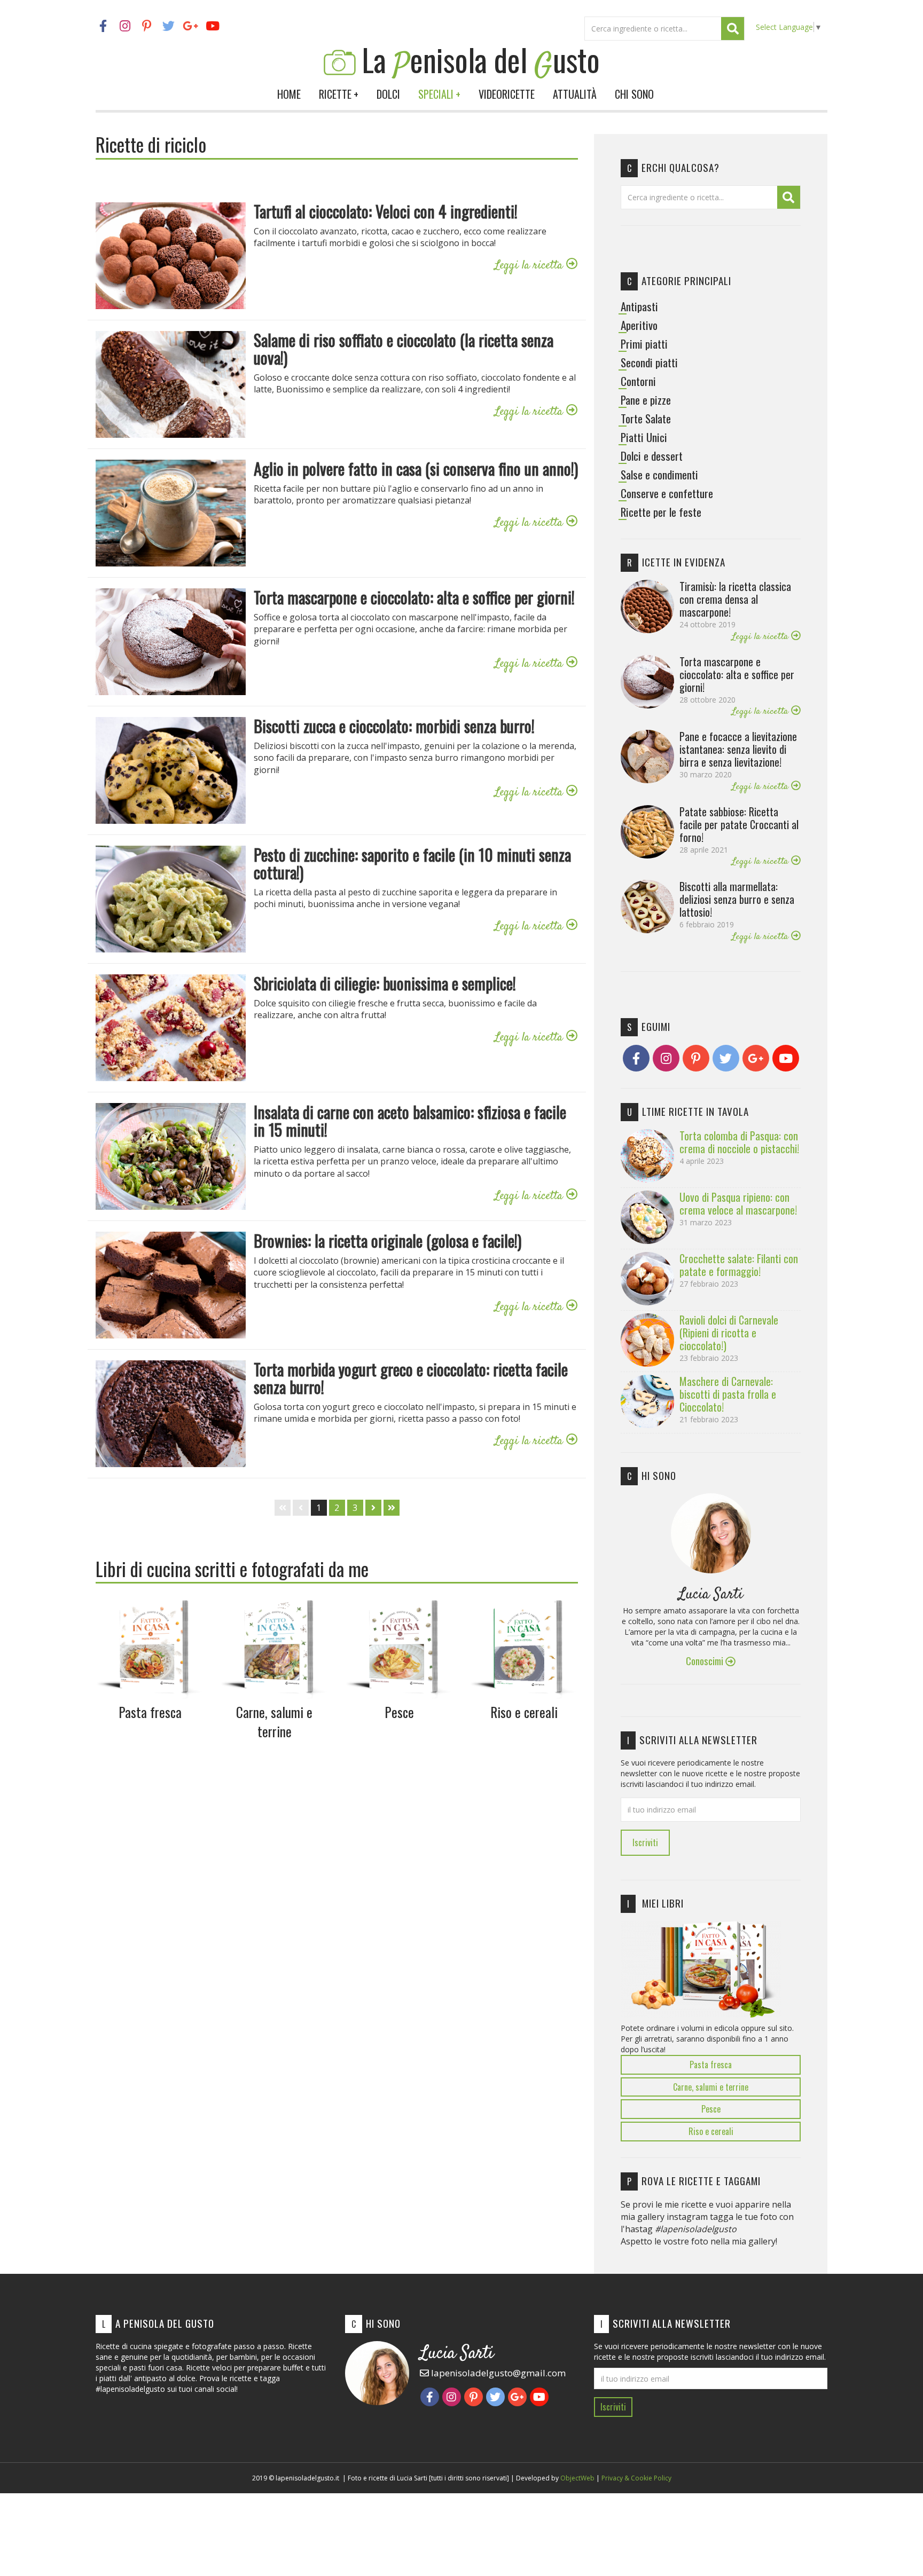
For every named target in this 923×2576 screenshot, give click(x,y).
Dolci (388, 94)
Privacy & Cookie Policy (636, 2478)
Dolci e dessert (652, 456)
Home (289, 94)
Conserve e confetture (667, 493)
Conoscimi (706, 1661)
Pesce (711, 2109)
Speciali (439, 94)
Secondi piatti (649, 363)
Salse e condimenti (659, 475)
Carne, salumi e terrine (711, 2087)
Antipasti (639, 306)
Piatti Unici (644, 437)
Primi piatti (644, 344)
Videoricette (507, 94)
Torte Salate (646, 419)
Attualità (575, 94)
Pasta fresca (711, 2065)
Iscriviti (645, 1842)
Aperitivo (639, 325)
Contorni (638, 381)
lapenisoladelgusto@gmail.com (497, 2373)
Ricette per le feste (661, 512)
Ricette (339, 94)
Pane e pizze (646, 400)
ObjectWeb (577, 2478)
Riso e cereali (711, 2131)
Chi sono (634, 94)
